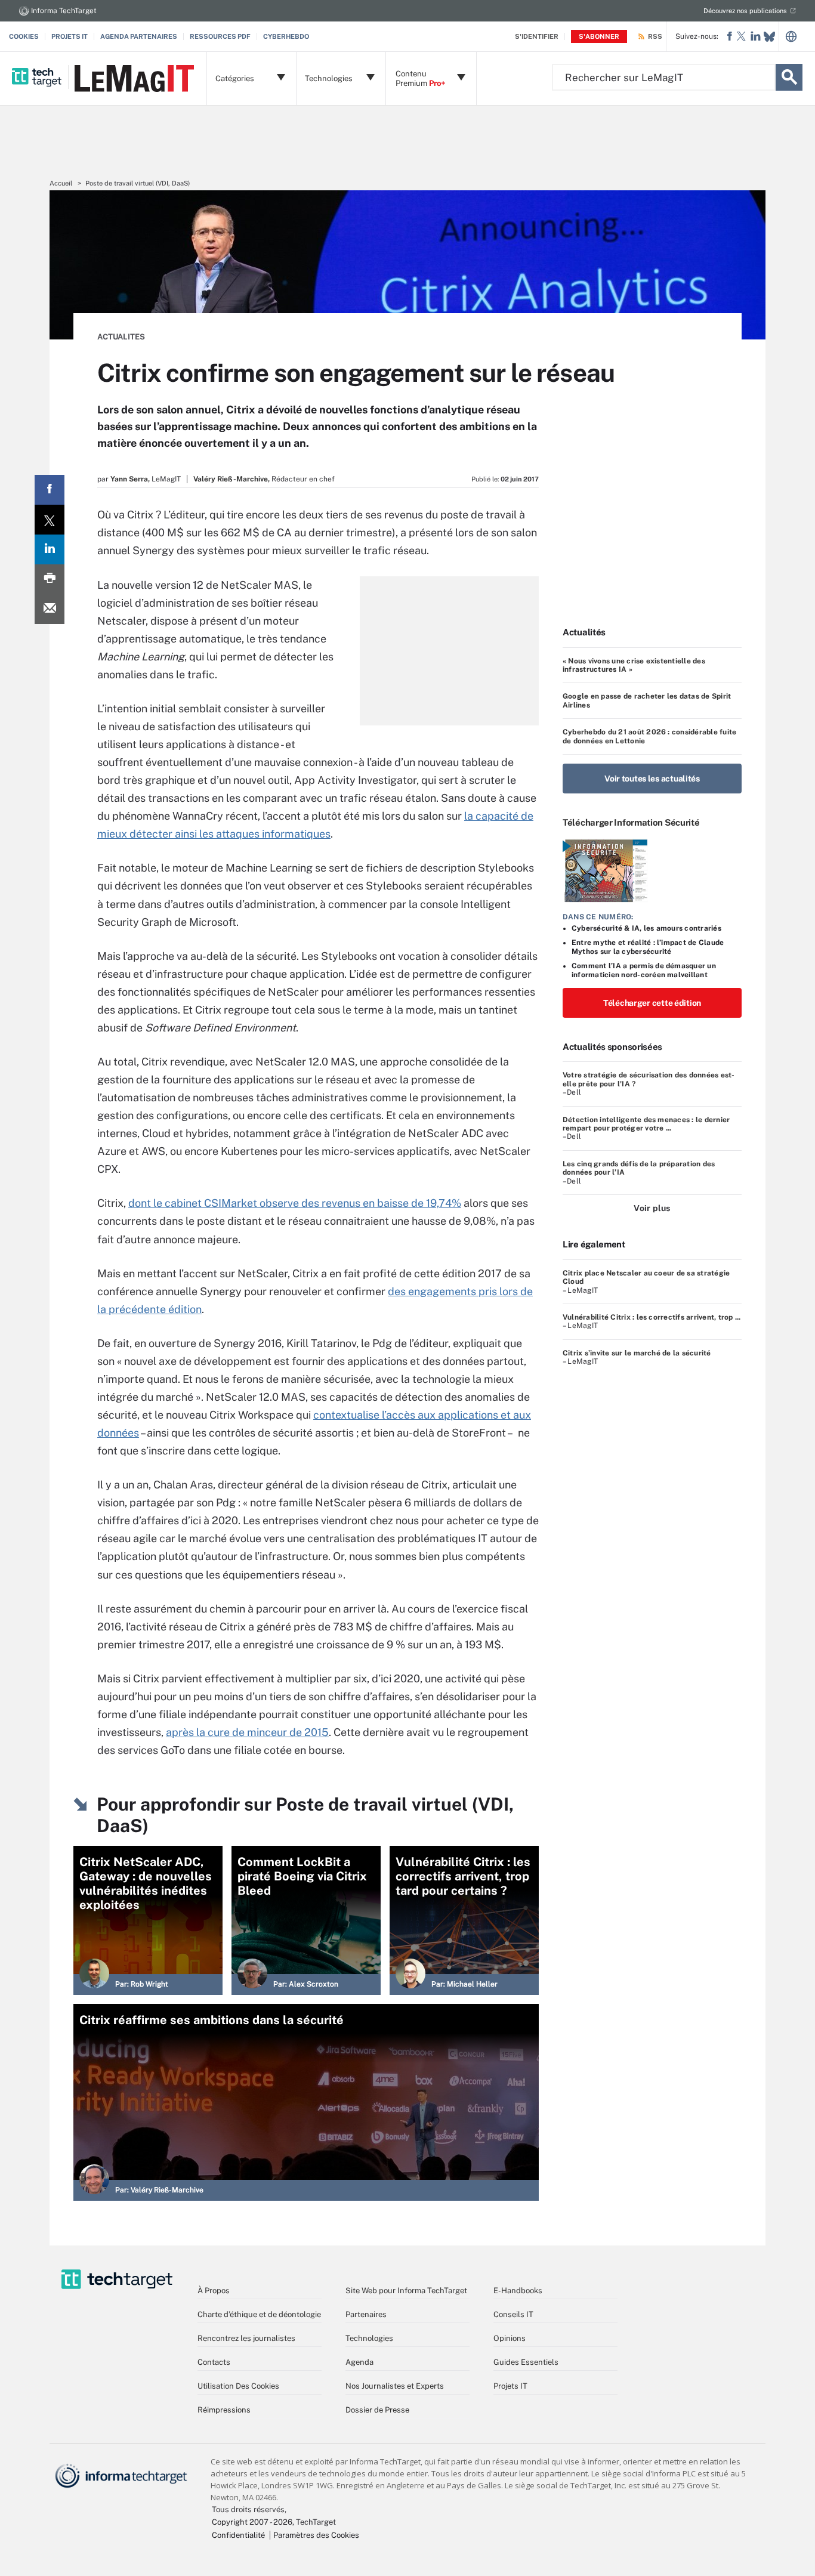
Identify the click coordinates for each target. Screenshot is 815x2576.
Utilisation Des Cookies (238, 2386)
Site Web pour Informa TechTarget (406, 2291)
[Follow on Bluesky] (769, 37)
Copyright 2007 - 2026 (252, 2522)
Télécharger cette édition (652, 1003)
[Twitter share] (50, 520)
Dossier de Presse (377, 2410)
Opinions (510, 2338)
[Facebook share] (50, 490)
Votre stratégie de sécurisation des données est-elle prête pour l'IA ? (649, 1079)
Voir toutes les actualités (652, 779)
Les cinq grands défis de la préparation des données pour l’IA (639, 1168)
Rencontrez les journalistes (246, 2338)
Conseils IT (513, 2314)
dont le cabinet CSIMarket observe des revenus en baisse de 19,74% (295, 1203)
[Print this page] (50, 579)
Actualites (121, 337)
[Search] (789, 77)
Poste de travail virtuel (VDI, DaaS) (138, 183)
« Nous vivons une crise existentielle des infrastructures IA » (634, 665)
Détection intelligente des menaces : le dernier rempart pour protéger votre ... (646, 1124)
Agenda (359, 2362)
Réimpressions (224, 2410)
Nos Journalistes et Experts (395, 2386)
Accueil (61, 183)
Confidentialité (238, 2535)
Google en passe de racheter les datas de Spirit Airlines (647, 700)
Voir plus (652, 1208)
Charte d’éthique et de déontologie (259, 2314)
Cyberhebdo (286, 36)
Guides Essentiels (526, 2362)
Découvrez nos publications (745, 11)
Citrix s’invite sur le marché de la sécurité (637, 1353)
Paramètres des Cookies (316, 2535)
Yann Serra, (130, 479)
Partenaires (366, 2314)
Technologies (369, 2338)
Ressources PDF (220, 36)
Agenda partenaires (139, 36)
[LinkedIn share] (50, 549)
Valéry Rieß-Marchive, (231, 479)
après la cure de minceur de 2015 (247, 1732)
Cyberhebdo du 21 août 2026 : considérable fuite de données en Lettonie (649, 736)
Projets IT (70, 36)
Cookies (24, 36)
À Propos (214, 2291)
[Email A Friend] (50, 609)
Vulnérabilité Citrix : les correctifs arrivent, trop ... (652, 1317)
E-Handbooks (518, 2291)
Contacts (214, 2362)
